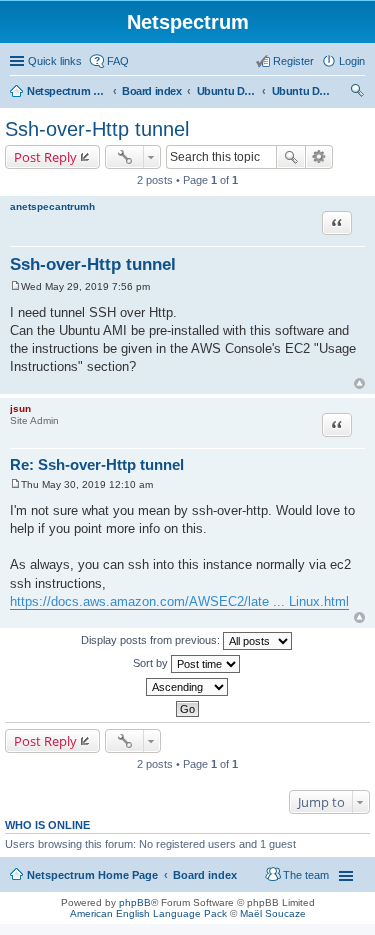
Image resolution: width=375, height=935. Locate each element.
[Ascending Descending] (187, 687)
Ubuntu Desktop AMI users (302, 91)
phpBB (135, 902)
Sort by (152, 663)
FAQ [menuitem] (118, 61)
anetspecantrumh (52, 206)
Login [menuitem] (352, 61)
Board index (152, 91)
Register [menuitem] (293, 61)
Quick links (55, 61)
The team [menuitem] (306, 875)
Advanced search (319, 157)
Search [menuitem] (357, 93)
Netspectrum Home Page (67, 91)
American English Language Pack (148, 913)
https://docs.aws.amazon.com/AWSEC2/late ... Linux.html (179, 601)
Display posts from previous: (152, 640)
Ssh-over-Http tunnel (97, 129)
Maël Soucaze (273, 913)
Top (359, 383)
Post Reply (45, 157)
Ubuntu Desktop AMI (227, 91)
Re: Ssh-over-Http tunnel (97, 464)
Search (291, 157)
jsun (20, 408)
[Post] (15, 286)
